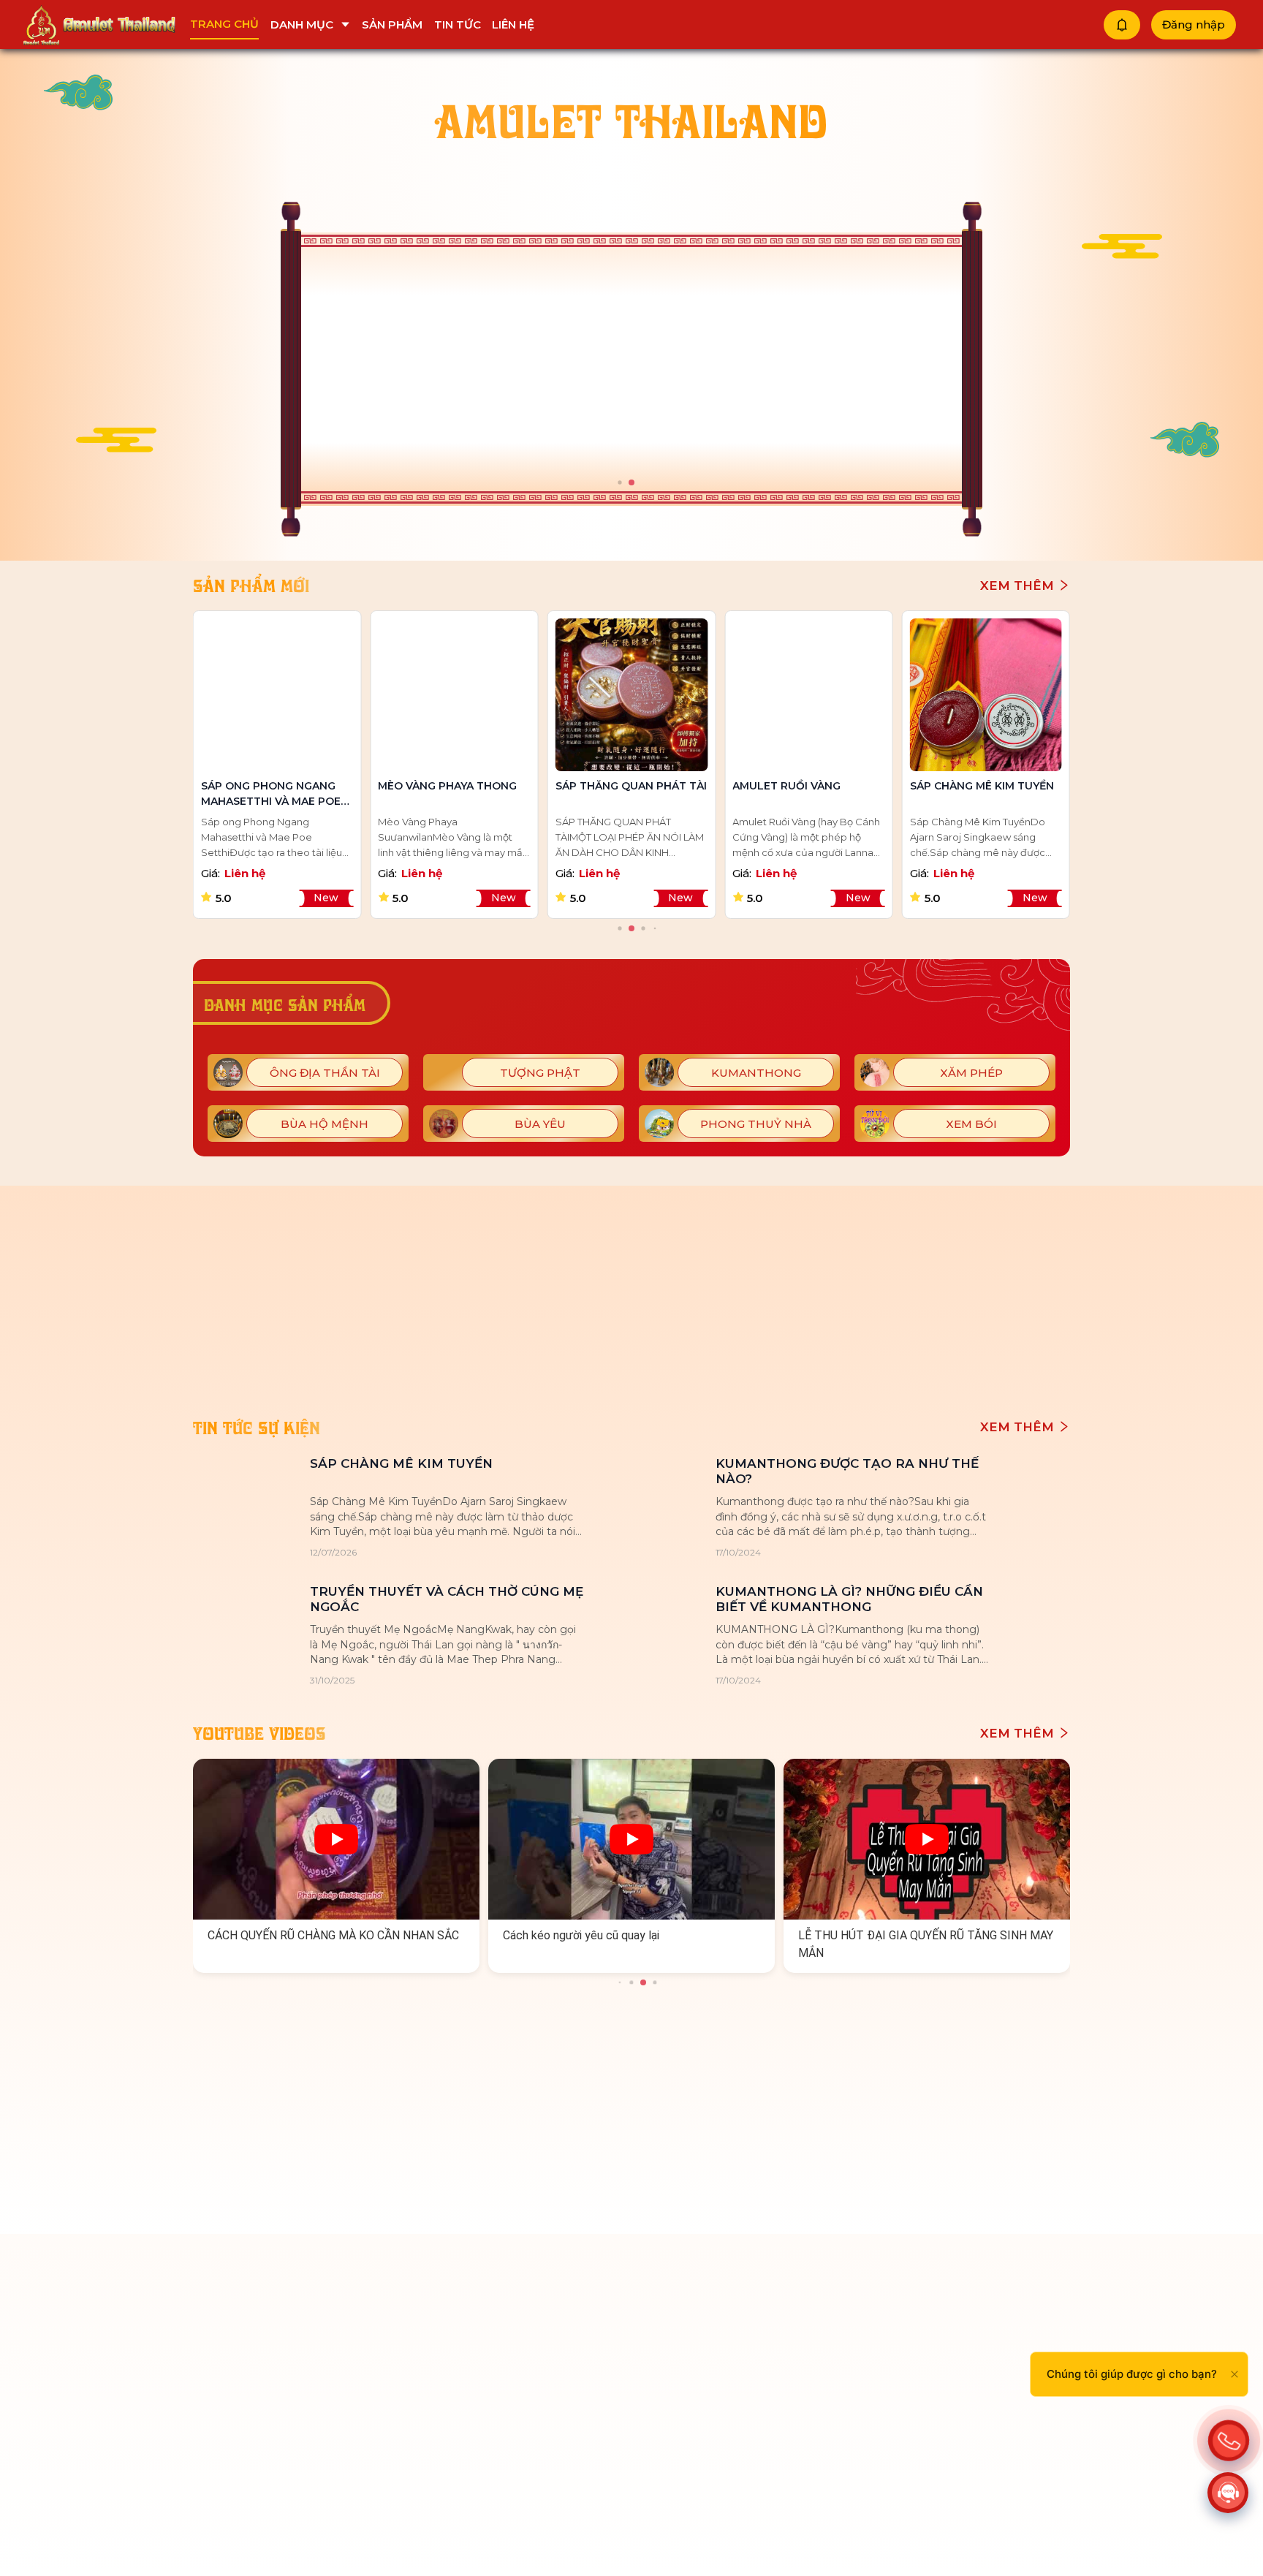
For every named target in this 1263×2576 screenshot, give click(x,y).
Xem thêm (1019, 586)
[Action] (1229, 2439)
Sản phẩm (392, 24)
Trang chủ (224, 24)
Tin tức (458, 24)
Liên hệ (513, 24)
